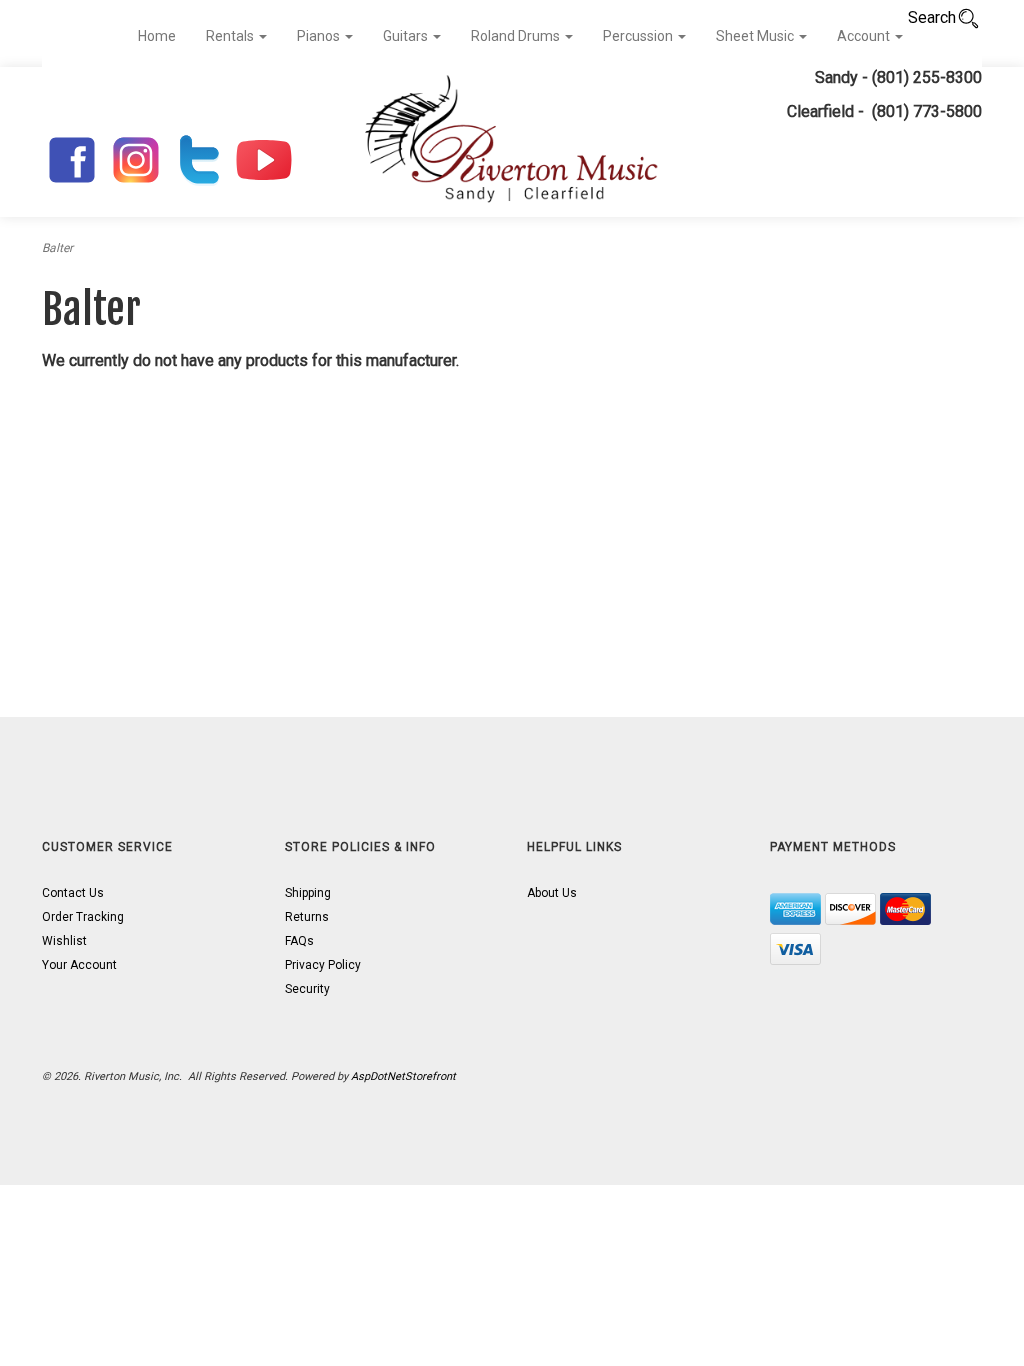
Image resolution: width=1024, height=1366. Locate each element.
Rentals (231, 36)
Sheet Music (756, 36)
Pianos (320, 36)
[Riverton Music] (511, 142)
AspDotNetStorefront (403, 1076)
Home (157, 36)
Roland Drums (517, 36)
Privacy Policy (323, 965)
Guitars (407, 36)
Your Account (79, 965)
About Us (552, 893)
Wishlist (64, 941)
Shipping (308, 893)
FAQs (299, 941)
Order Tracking (83, 917)
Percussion (639, 36)
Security (307, 989)
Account (865, 36)
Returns (307, 917)
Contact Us (73, 893)
